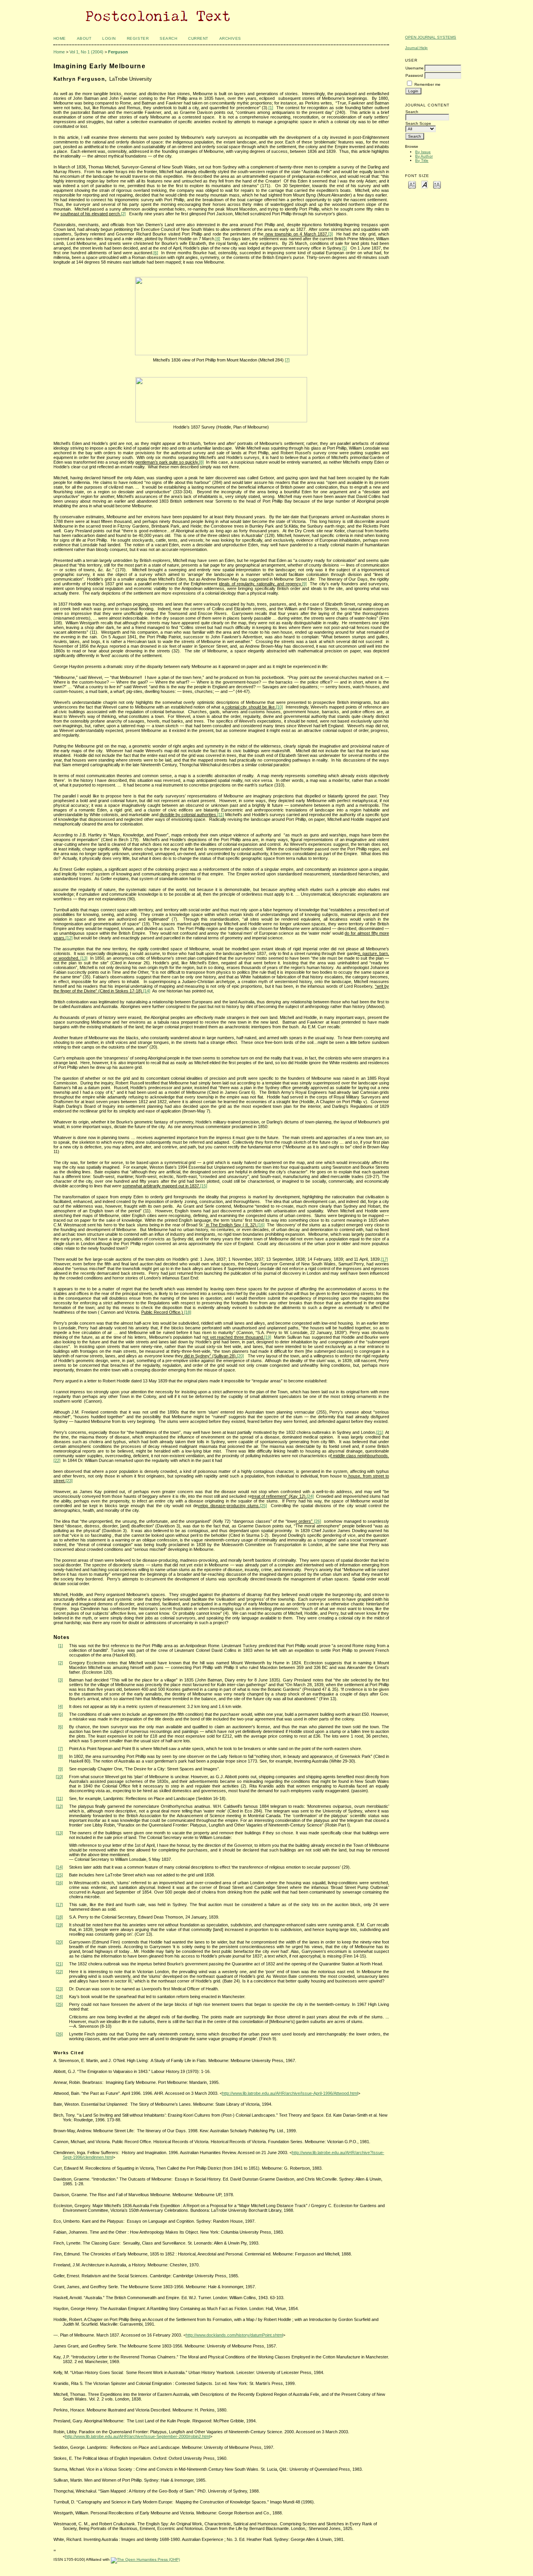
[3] (330, 234)
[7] (287, 360)
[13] (84, 958)
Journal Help (416, 48)
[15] (204, 1186)
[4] (218, 239)
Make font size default (425, 184)
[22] (57, 1460)
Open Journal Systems (431, 37)
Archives (230, 38)
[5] (345, 248)
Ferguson (118, 52)
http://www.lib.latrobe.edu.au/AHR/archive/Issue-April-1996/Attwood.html (290, 2093)
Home (60, 38)
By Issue (423, 152)
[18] (188, 1312)
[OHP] (145, 2559)
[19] (268, 1337)
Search (168, 38)
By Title (422, 160)
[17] (384, 1259)
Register (138, 38)
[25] (263, 1506)
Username (415, 68)
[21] (380, 1432)
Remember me (427, 84)
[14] (147, 991)
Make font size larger (437, 184)
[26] (318, 1521)
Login (109, 38)
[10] (279, 707)
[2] (123, 214)
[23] (69, 1481)
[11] (221, 815)
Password (414, 75)
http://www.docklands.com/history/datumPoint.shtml (234, 2335)
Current (198, 38)
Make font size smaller (412, 184)
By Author (424, 156)
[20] (240, 1356)
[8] (201, 462)
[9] (304, 584)
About (84, 38)
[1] (271, 108)
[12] (69, 938)
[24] (310, 1496)
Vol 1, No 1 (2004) (86, 52)
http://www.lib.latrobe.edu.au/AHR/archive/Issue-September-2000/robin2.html (138, 2436)
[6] (156, 253)
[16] (261, 1225)
